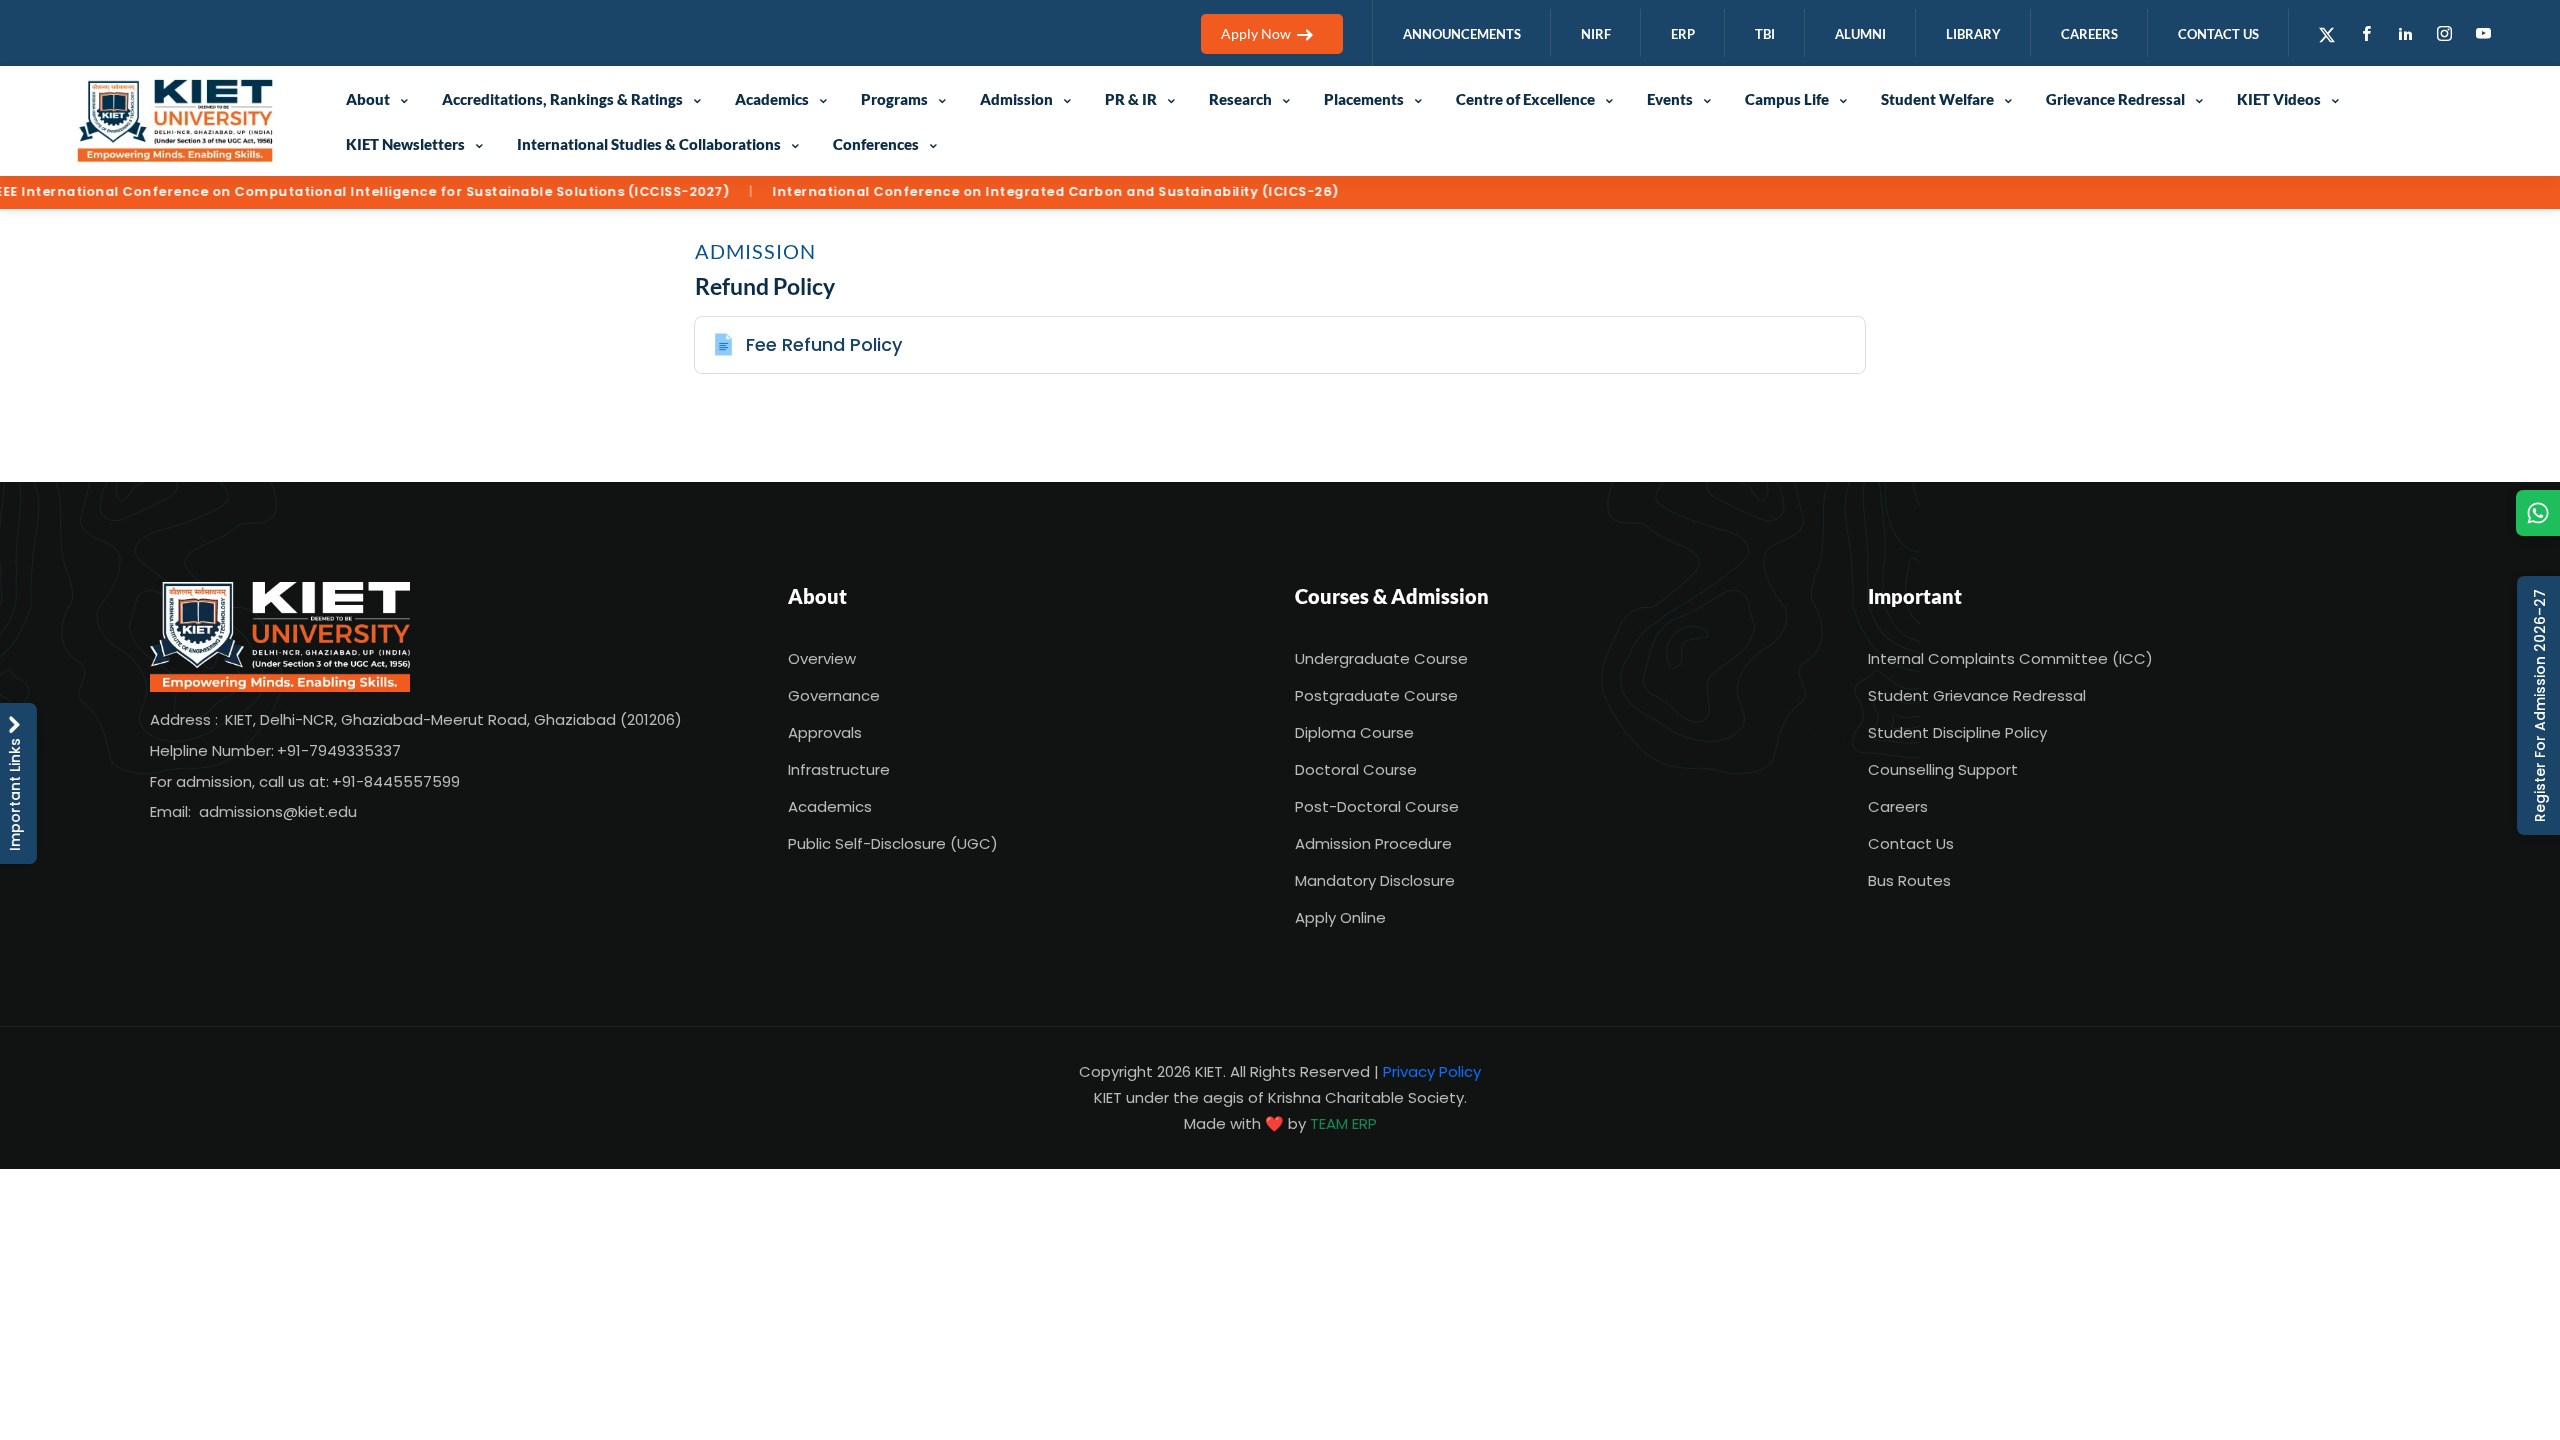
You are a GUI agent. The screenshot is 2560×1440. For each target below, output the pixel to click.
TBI (1765, 34)
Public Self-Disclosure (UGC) (893, 843)
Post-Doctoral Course (1377, 806)
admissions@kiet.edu (278, 811)
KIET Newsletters (405, 144)
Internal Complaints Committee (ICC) (2010, 658)
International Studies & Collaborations (649, 144)
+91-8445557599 (396, 781)
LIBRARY (1973, 34)
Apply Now (1256, 33)
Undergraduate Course (1381, 658)
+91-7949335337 (339, 750)
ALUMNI (1860, 34)
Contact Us (1911, 843)
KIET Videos (2279, 99)
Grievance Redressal (2115, 99)
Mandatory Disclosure (1375, 880)
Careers (1898, 806)
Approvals (825, 732)
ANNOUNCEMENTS (1462, 34)
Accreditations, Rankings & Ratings (562, 99)
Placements (1364, 99)
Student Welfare (1937, 99)
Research (1240, 99)
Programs (894, 99)
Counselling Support (1943, 769)
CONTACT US (2218, 34)
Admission (1016, 99)
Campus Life (1787, 99)
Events (1670, 99)
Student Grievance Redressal (1977, 695)
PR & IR (1131, 99)
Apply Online (1340, 917)
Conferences (876, 144)
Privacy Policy (1432, 1071)
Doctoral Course (1356, 769)
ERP (1683, 34)
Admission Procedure (1373, 843)
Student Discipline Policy (1957, 732)
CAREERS (2089, 34)
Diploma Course (1354, 732)
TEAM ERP (1343, 1123)
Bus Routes (1909, 880)
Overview (822, 658)
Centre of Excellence (1525, 99)
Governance (834, 695)
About (368, 99)
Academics (772, 99)
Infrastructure (839, 769)
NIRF (1596, 34)
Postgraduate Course (1376, 695)
